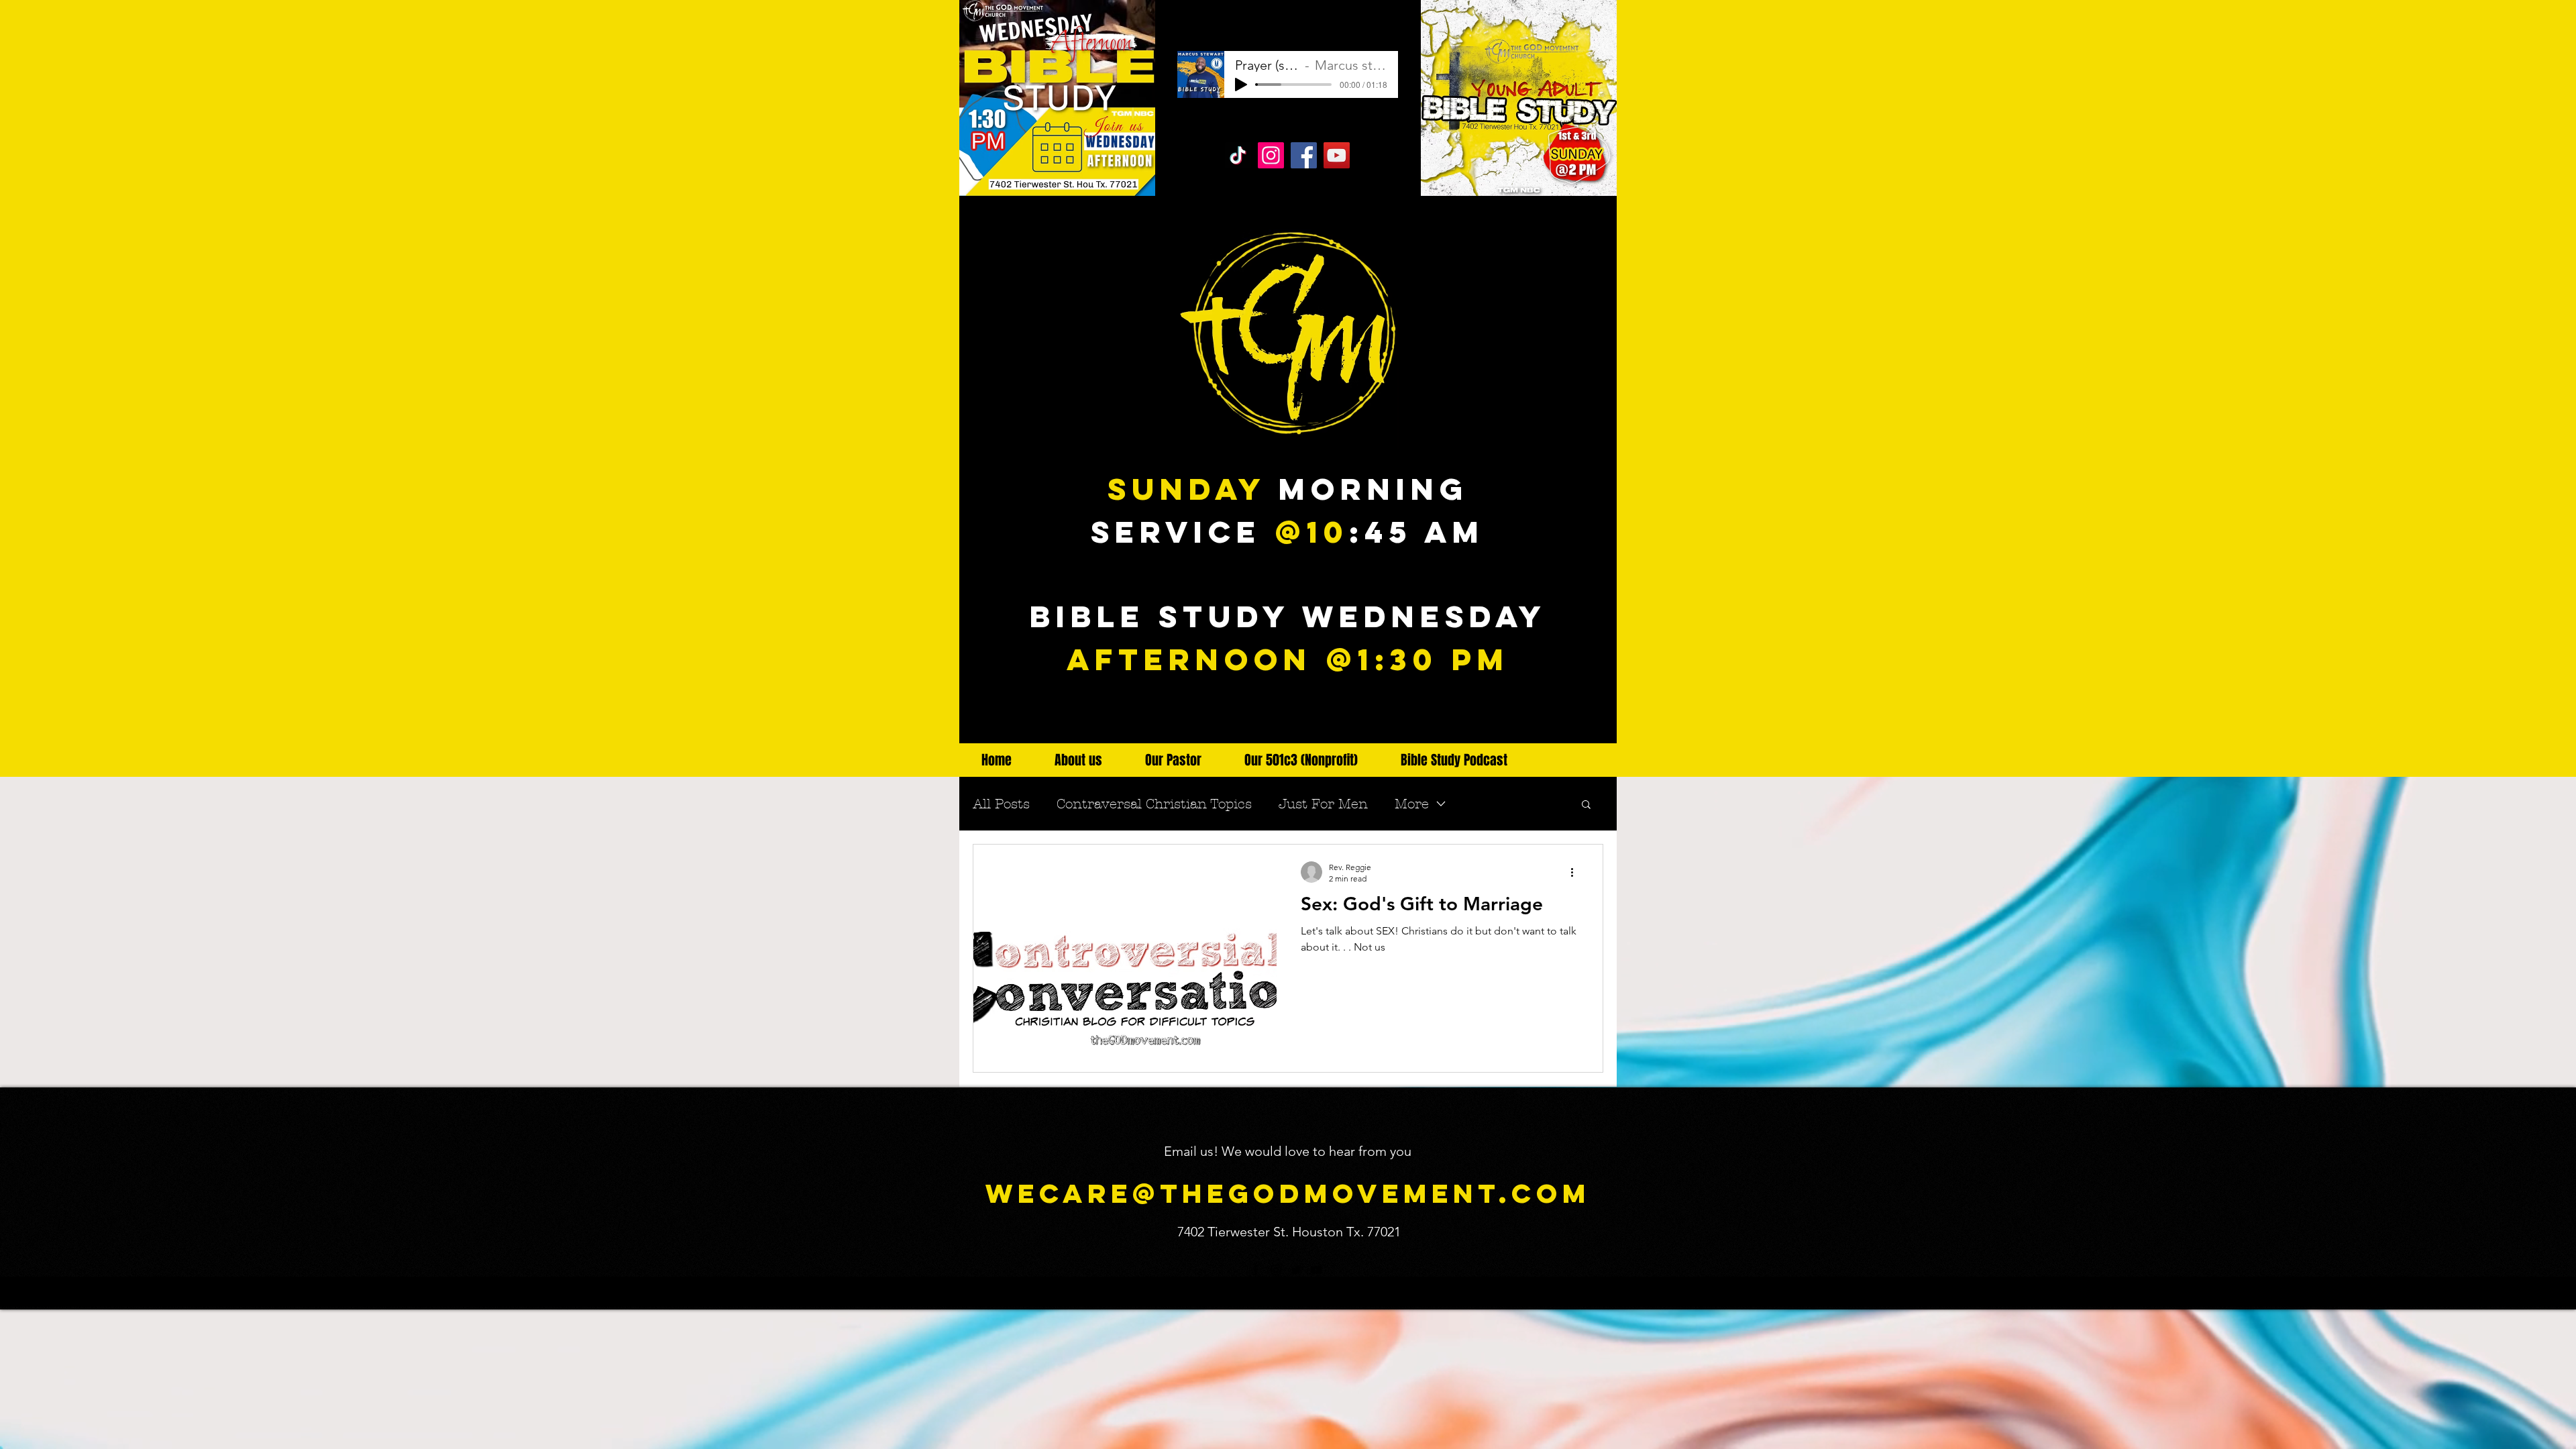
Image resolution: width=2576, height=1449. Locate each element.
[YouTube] (1337, 155)
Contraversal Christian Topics (1154, 804)
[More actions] (1576, 872)
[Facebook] (1304, 155)
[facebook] (1535, 719)
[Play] (1241, 85)
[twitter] (1575, 719)
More (1412, 804)
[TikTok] (1238, 155)
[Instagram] (1271, 155)
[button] (1586, 805)
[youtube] (1595, 719)
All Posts (1001, 804)
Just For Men (1323, 804)
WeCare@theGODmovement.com (1288, 1193)
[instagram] (1555, 719)
